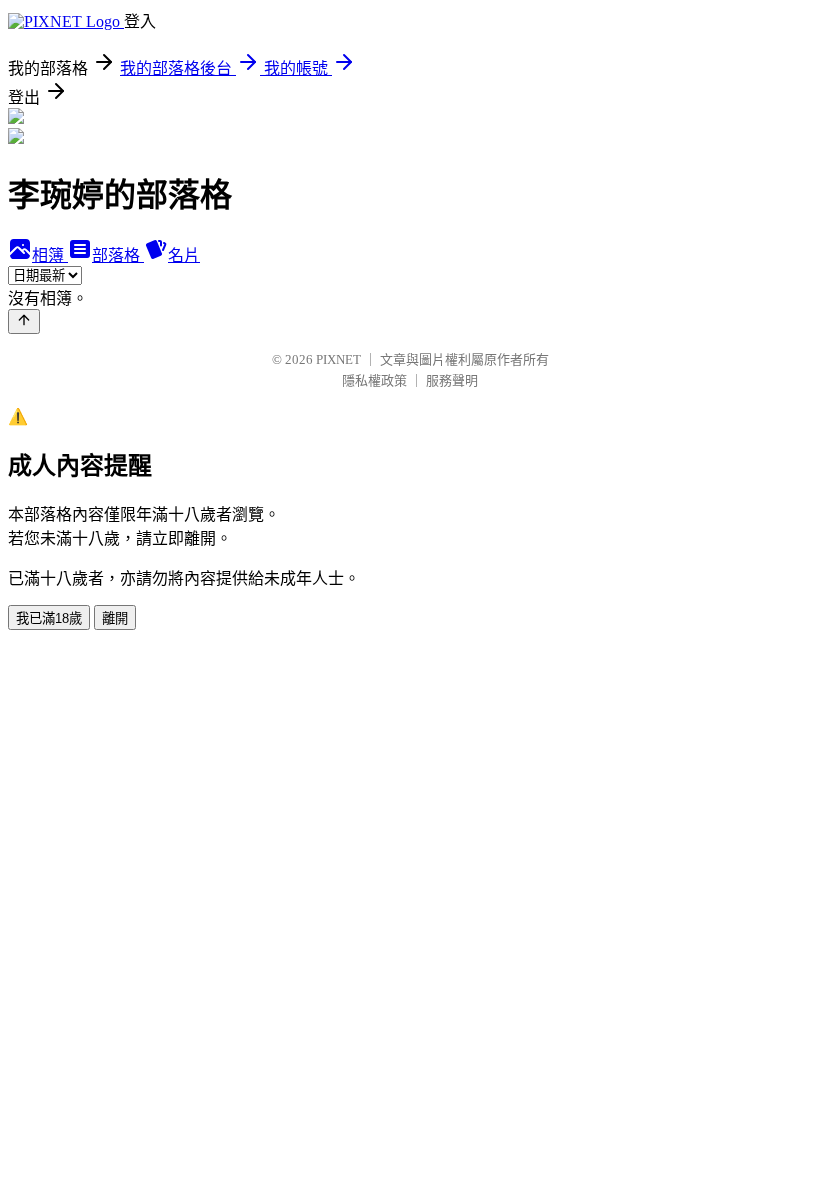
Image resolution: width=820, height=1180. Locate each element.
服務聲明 (452, 380)
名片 (184, 255)
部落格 (118, 255)
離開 (115, 618)
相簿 (50, 255)
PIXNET (338, 359)
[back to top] (24, 321)
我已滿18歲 (49, 618)
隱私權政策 (374, 380)
